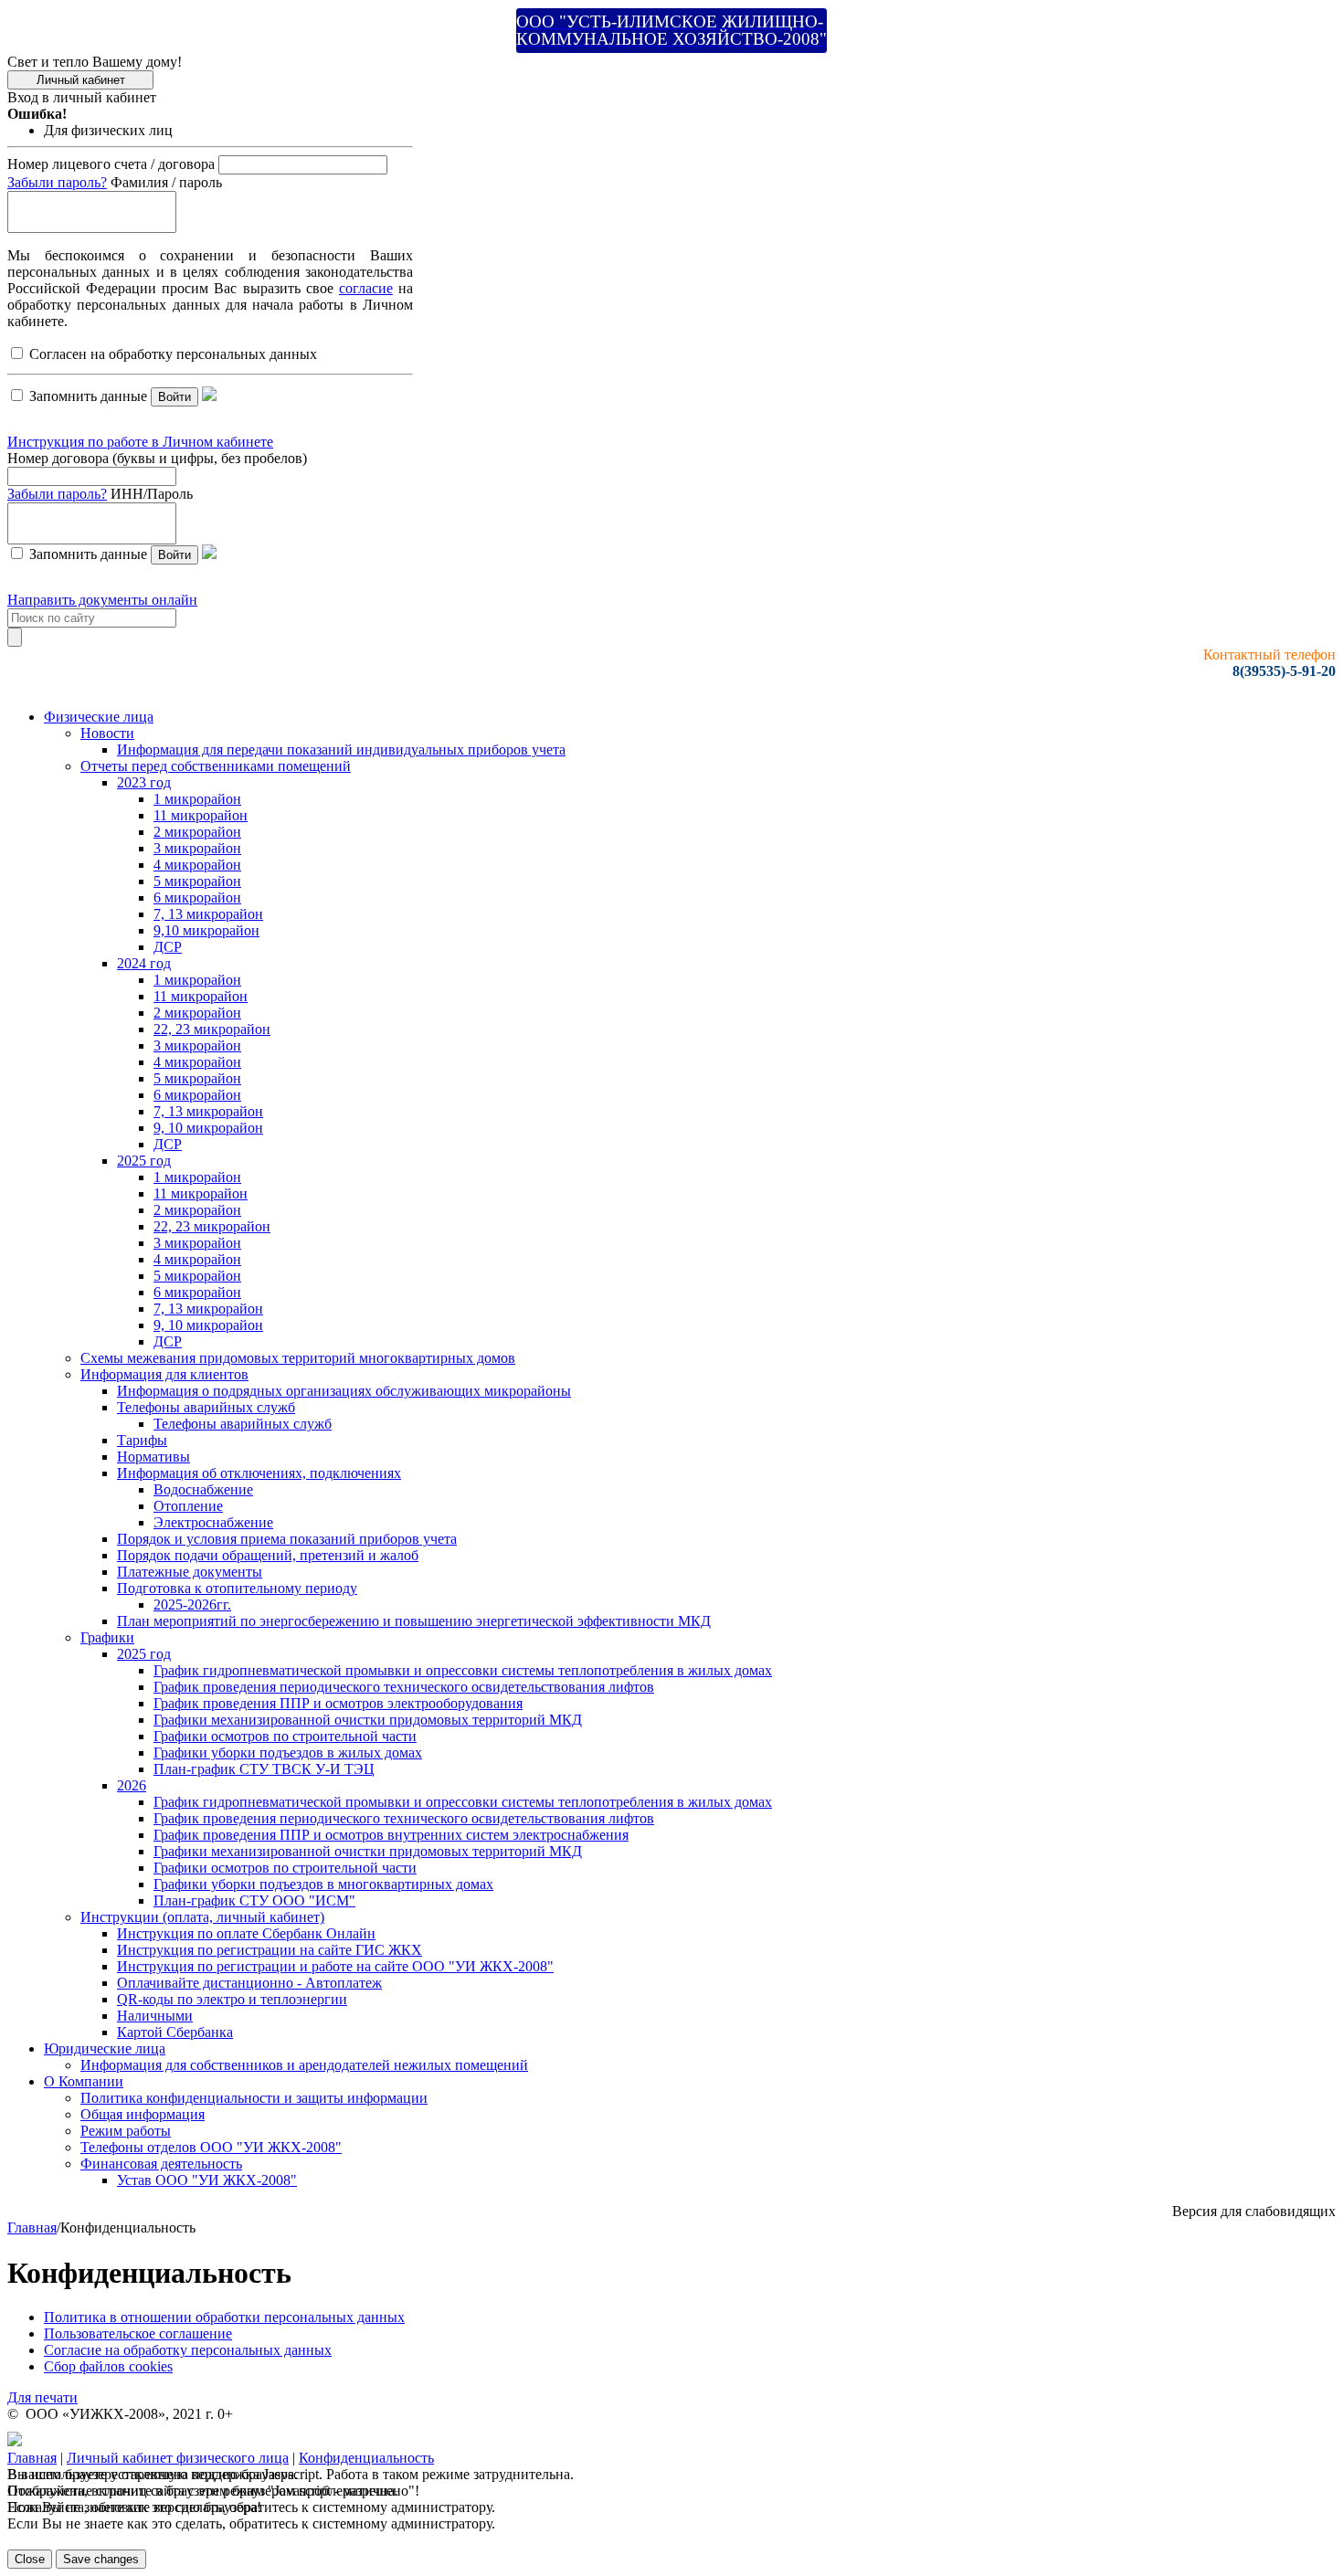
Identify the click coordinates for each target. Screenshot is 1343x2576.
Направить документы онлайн (102, 600)
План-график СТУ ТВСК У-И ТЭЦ (264, 1769)
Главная (32, 2228)
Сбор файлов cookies (108, 2366)
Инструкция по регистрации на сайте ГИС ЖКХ (270, 1950)
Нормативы (153, 1457)
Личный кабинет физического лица (178, 2458)
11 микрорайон (201, 815)
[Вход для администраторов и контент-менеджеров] (15, 2441)
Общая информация (143, 2114)
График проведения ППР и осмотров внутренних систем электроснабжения (391, 1835)
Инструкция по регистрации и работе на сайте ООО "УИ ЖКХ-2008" (335, 1966)
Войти (174, 397)
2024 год (144, 963)
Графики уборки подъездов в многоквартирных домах (323, 1884)
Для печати (42, 2397)
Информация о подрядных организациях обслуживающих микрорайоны (344, 1391)
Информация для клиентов (164, 1374)
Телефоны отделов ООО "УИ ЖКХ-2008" (211, 2147)
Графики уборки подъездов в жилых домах (288, 1753)
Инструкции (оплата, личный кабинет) (202, 1917)
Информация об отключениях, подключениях (259, 1473)
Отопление (188, 1506)
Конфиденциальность (366, 2458)
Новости (107, 733)
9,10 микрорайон (206, 930)
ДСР (168, 947)
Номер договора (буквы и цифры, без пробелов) (157, 458)
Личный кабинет (81, 80)
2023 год (144, 782)
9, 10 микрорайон (208, 1128)
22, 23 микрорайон (212, 1029)
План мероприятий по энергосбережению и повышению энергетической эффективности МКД (414, 1621)
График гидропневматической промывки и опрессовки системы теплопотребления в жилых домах (463, 1670)
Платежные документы (190, 1572)
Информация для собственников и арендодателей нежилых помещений (304, 2065)
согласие (366, 288)
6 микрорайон (197, 897)
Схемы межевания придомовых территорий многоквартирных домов (298, 1358)
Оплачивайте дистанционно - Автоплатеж (249, 1983)
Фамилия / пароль (166, 182)
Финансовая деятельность (161, 2164)
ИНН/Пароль (152, 494)
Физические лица (99, 717)
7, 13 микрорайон (208, 914)
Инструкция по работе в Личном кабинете (140, 442)
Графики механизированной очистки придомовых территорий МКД (368, 1720)
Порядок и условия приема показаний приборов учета (287, 1539)
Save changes (101, 2559)
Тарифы (142, 1440)
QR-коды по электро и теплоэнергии (232, 1999)
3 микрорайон (197, 848)
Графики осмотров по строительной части (285, 1736)
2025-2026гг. (192, 1605)
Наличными (155, 2016)
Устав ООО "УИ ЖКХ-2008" (207, 2180)
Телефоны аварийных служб (206, 1407)
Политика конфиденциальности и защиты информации (254, 2098)
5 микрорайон (197, 881)
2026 (132, 1785)
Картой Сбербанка (175, 2032)
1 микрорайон (197, 799)
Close (30, 2559)
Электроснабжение (213, 1522)
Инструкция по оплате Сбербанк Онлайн (246, 1933)
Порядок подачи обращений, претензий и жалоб (268, 1555)
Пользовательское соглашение (138, 2333)
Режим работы (126, 2131)
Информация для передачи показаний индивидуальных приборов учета (341, 750)
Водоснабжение (203, 1489)
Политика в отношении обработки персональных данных (224, 2317)
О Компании (84, 2081)
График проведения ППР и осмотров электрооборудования (338, 1703)
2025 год (144, 1161)
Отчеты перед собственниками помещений (216, 766)
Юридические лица (105, 2048)
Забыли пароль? (57, 182)
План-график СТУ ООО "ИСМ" (254, 1900)
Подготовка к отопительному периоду (237, 1588)
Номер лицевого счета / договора (111, 164)
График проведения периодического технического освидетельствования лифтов (404, 1687)
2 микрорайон (197, 832)
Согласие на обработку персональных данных (188, 2350)
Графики (107, 1637)
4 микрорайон (197, 865)
